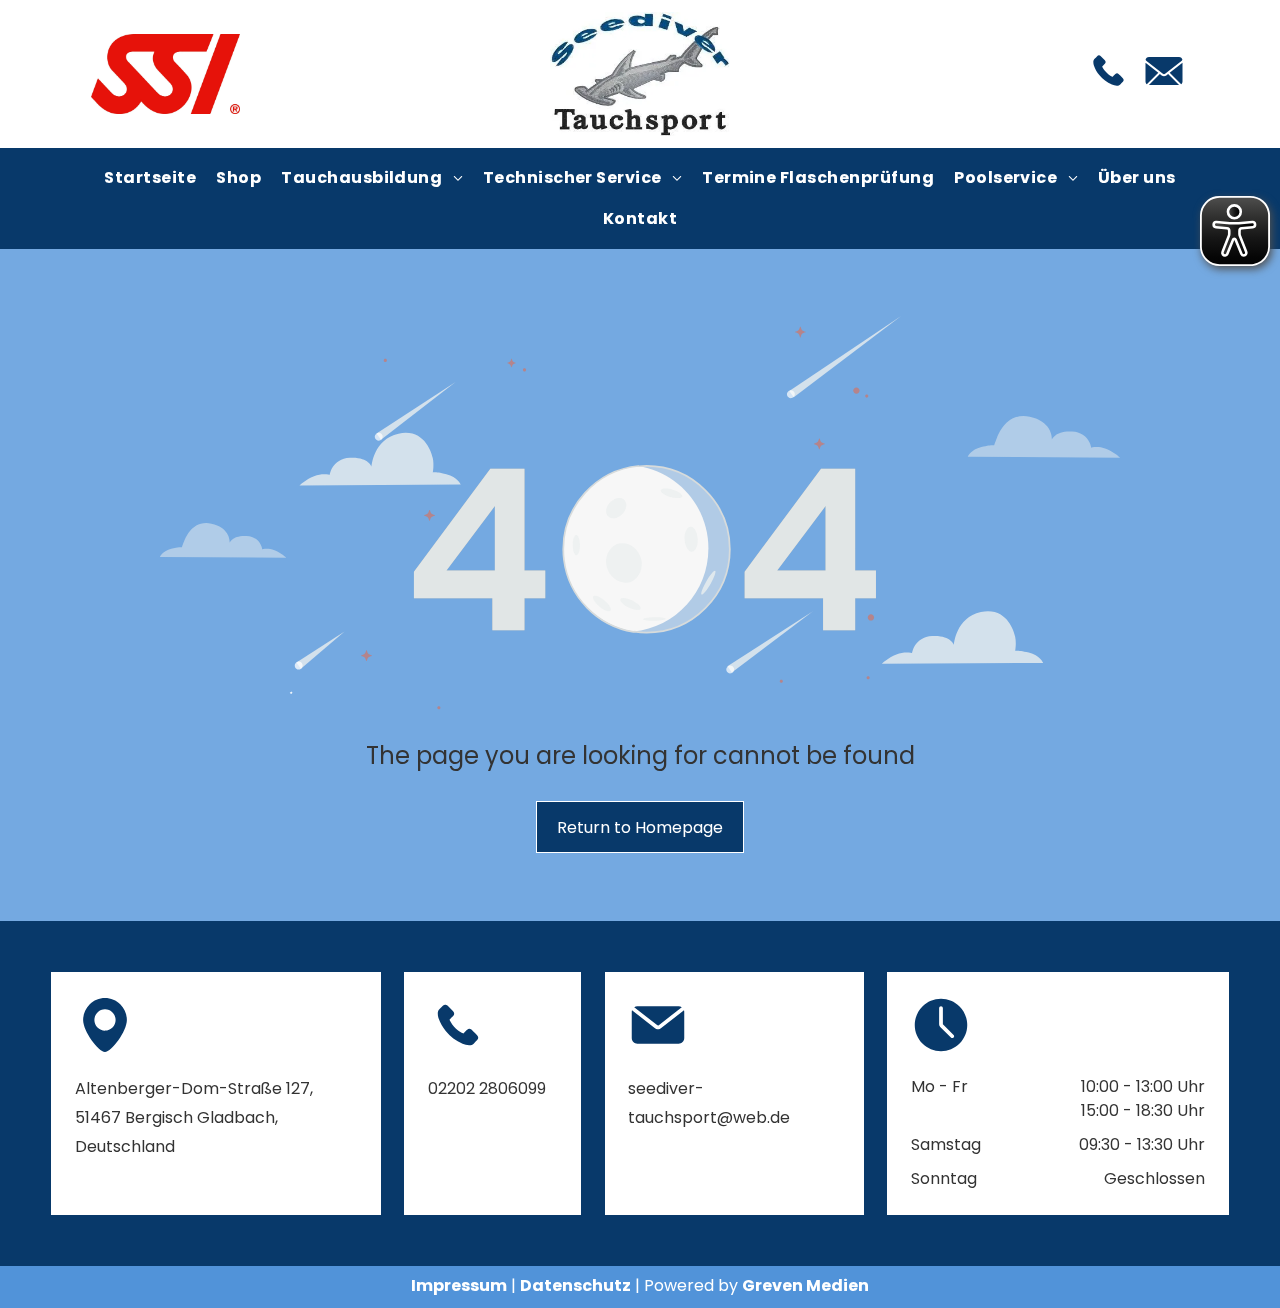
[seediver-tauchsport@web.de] (1164, 90)
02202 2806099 (487, 1088)
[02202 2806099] (1108, 87)
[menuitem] (150, 178)
